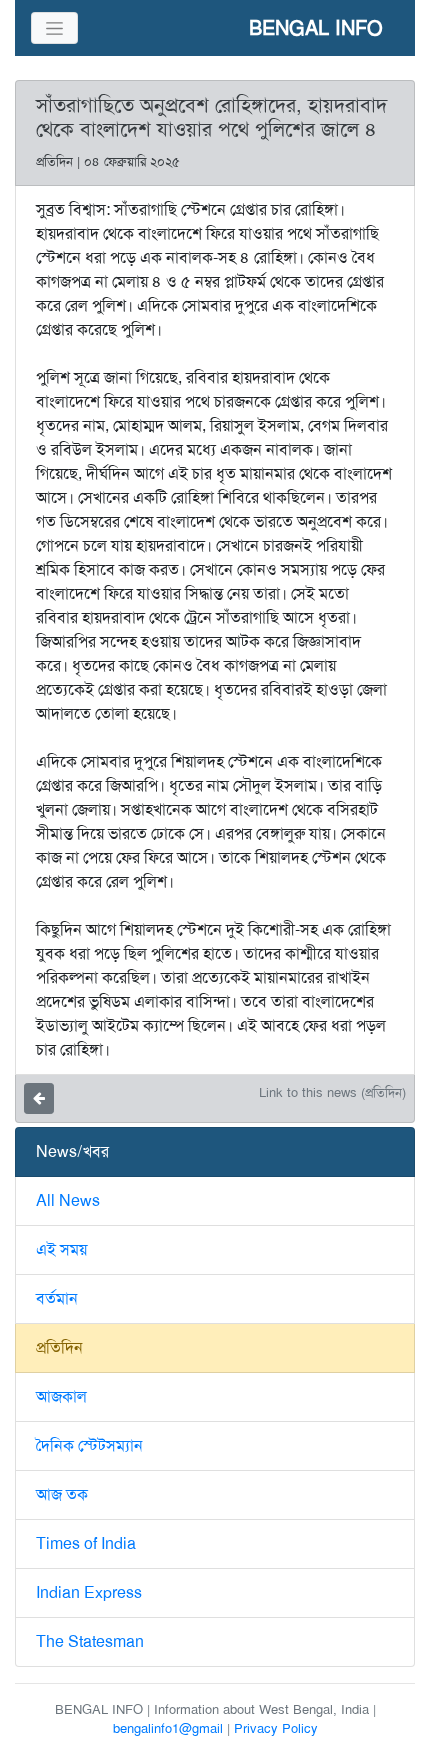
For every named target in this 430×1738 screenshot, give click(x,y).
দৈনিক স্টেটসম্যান (89, 1445)
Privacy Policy (276, 1728)
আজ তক (62, 1494)
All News (68, 1200)
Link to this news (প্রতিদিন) (332, 1092)
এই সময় (61, 1249)
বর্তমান (57, 1298)
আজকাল (61, 1396)
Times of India (86, 1543)
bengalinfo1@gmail (168, 1728)
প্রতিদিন (59, 1347)
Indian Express (89, 1592)
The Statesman (90, 1641)
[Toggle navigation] (54, 28)
